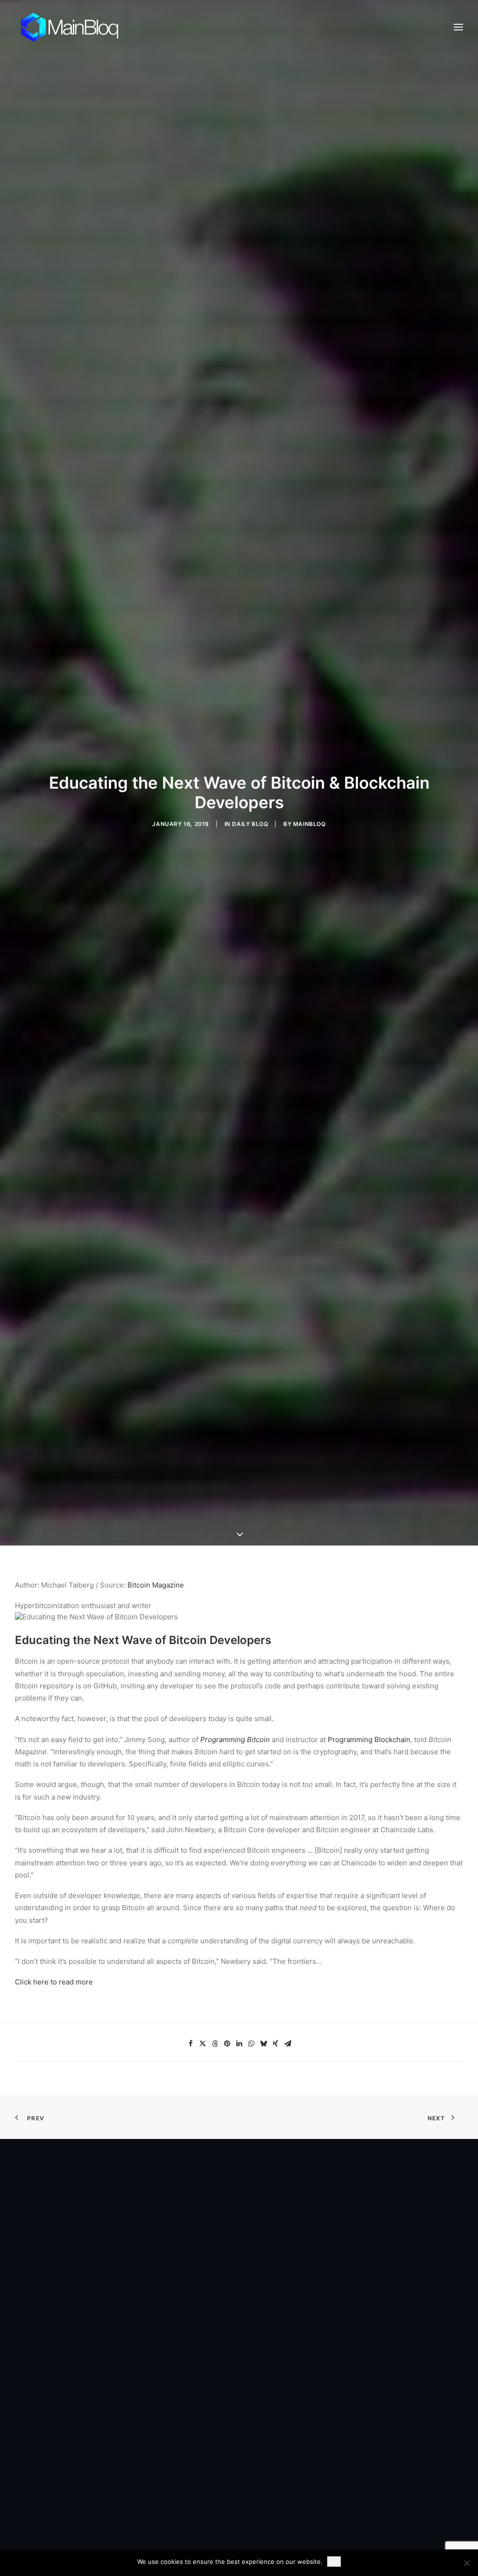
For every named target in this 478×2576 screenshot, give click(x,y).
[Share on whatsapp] (251, 2044)
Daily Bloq (250, 824)
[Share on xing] (275, 2044)
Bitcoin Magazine (156, 1585)
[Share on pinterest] (227, 2044)
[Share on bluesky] (263, 2044)
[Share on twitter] (203, 2044)
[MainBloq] (78, 27)
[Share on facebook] (190, 2044)
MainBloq (309, 824)
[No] (466, 2563)
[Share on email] (288, 2044)
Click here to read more (54, 1982)
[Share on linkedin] (239, 2044)
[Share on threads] (215, 2044)
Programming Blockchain (369, 1740)
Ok (334, 2562)
